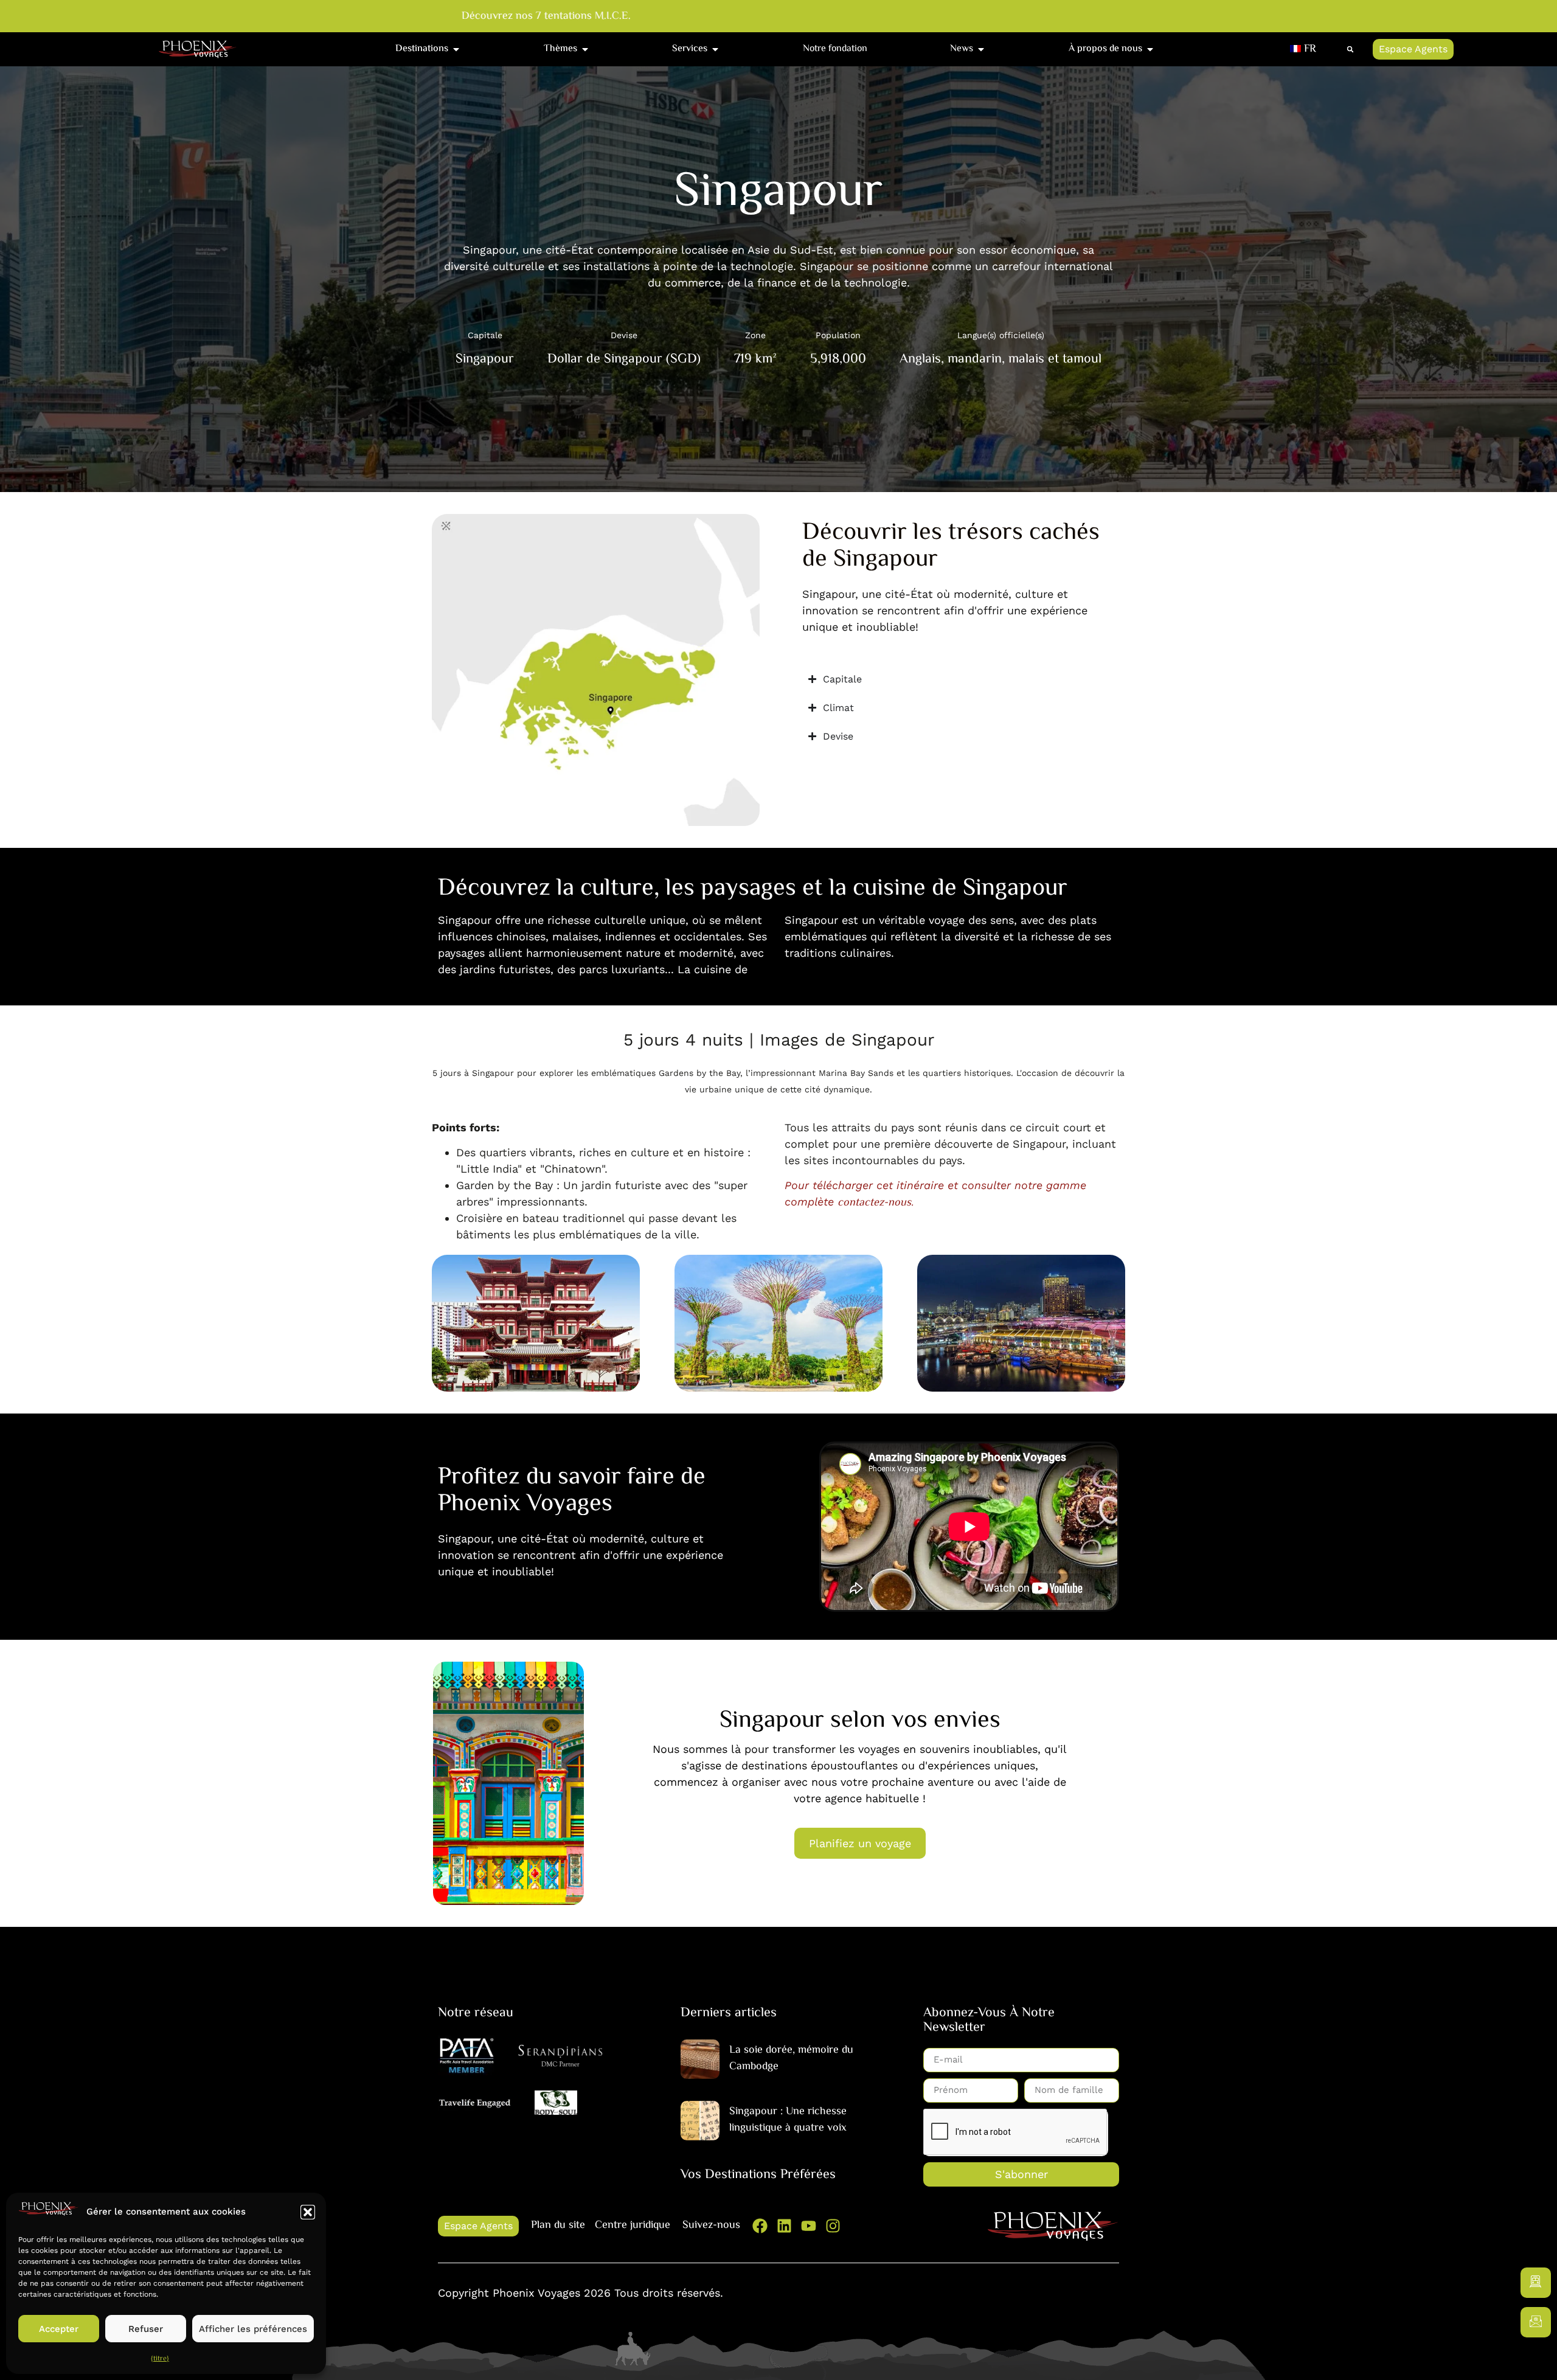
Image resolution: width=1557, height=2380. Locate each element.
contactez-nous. (876, 1203)
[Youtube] (809, 2226)
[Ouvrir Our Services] (715, 49)
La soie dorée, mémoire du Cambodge (791, 2059)
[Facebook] (760, 2226)
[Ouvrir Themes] (585, 49)
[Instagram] (833, 2226)
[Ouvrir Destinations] (456, 49)
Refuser (146, 2329)
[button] (308, 2212)
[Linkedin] (784, 2226)
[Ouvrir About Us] (1150, 49)
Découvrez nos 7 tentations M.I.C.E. (529, 17)
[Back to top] (1536, 2359)
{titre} (160, 2359)
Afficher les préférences (253, 2329)
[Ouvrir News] (981, 49)
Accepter (59, 2329)
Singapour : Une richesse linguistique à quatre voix (788, 2120)
